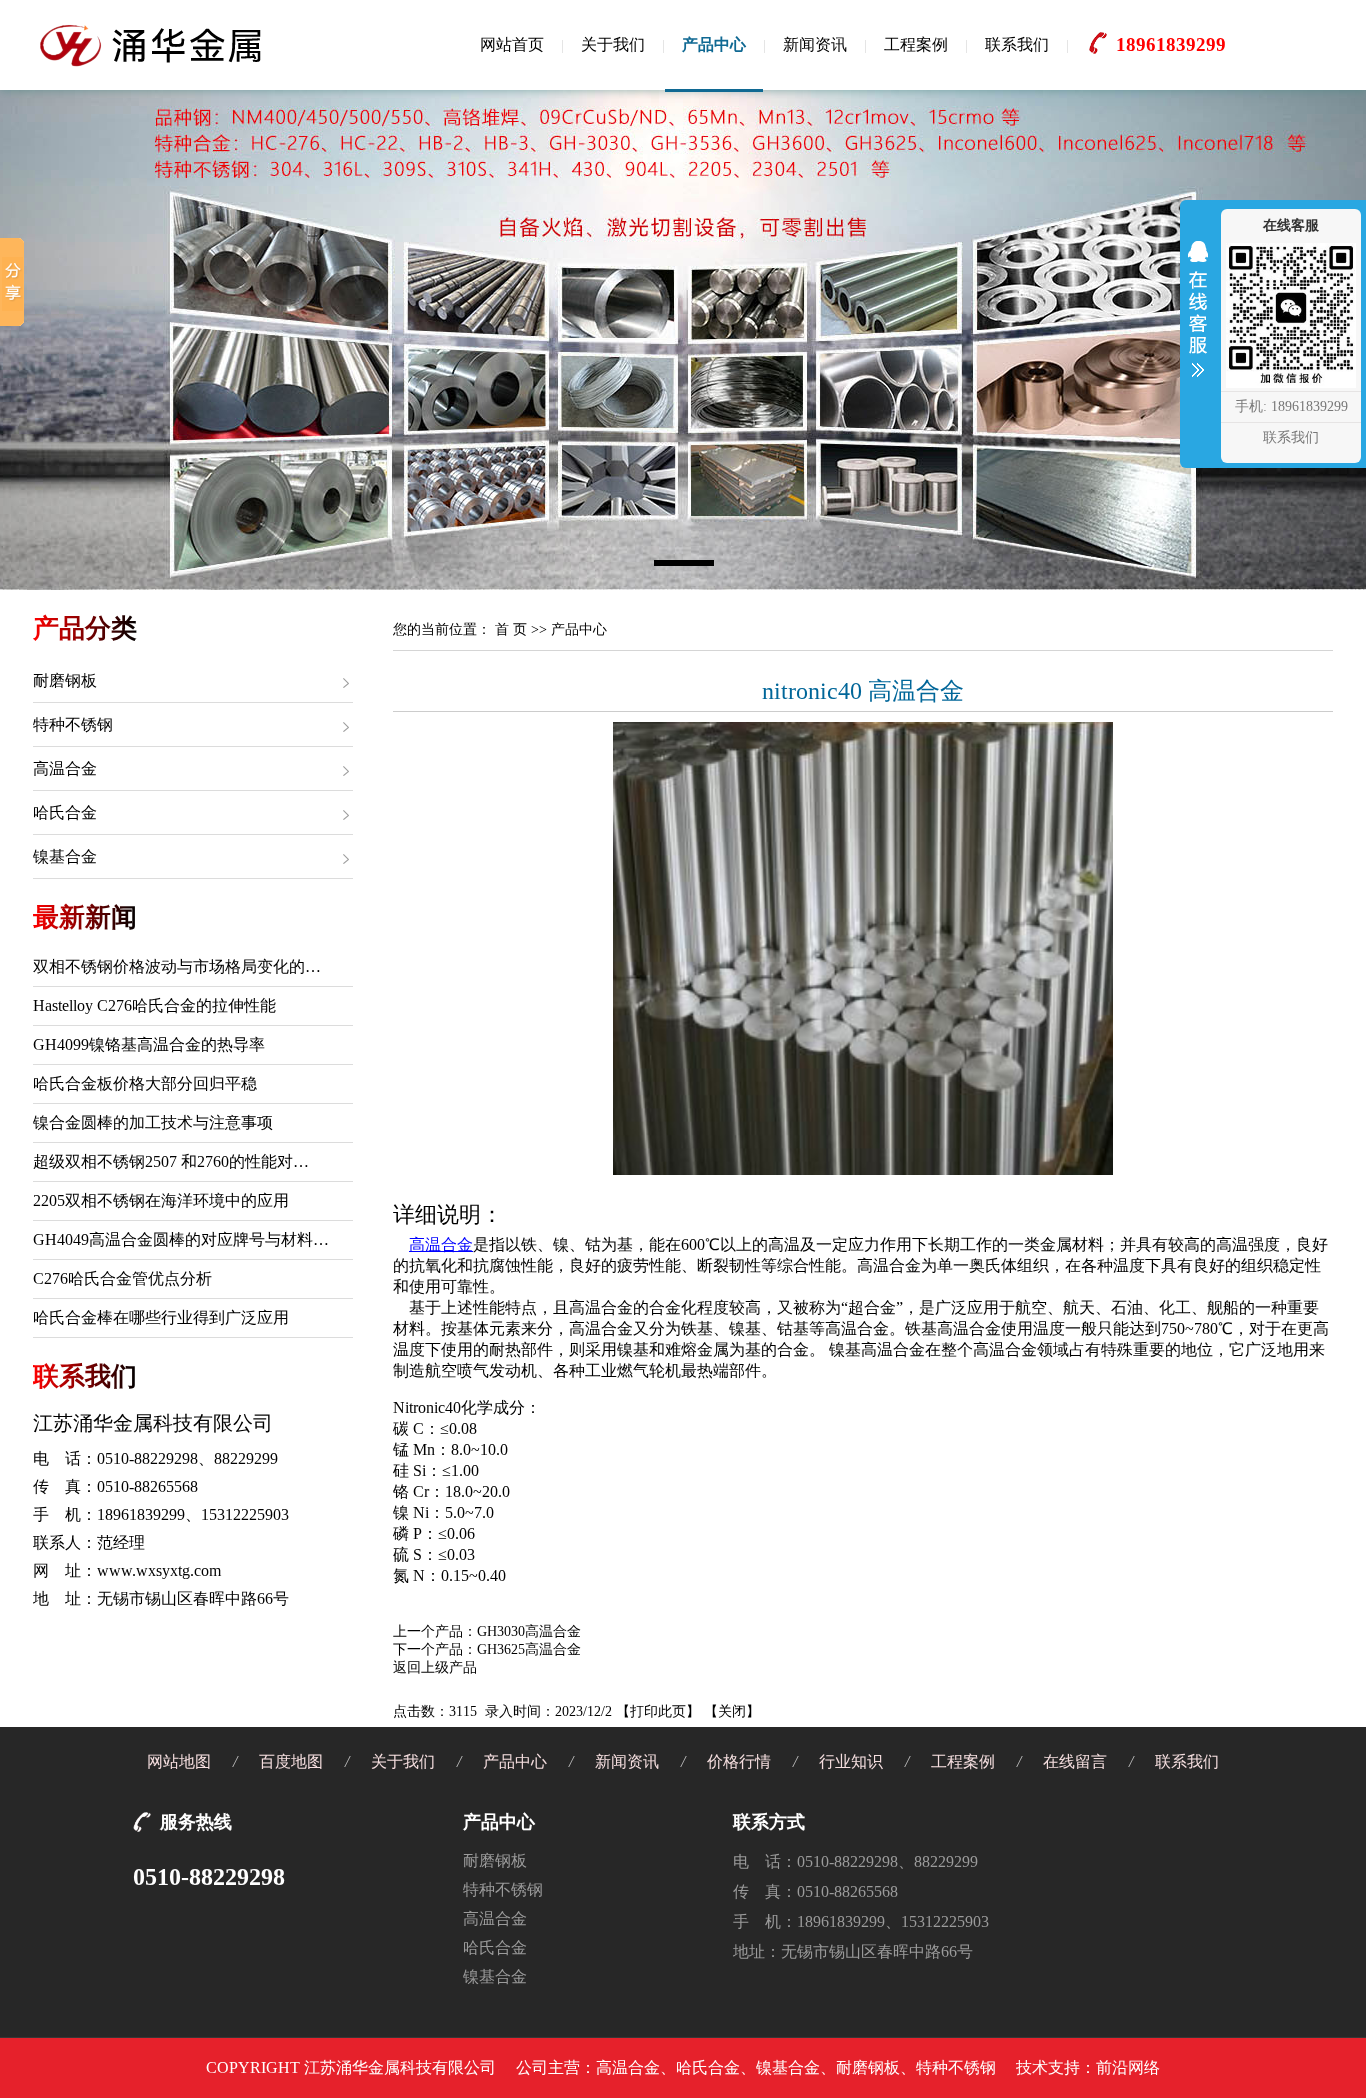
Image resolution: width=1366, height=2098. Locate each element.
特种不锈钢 (73, 724)
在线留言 (1075, 1761)
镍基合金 (65, 856)
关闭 (732, 1711)
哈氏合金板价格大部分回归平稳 (145, 1083)
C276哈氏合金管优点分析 (122, 1278)
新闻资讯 (815, 44)
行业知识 (851, 1761)
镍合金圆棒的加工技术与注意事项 (153, 1122)
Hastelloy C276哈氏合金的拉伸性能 (154, 1005)
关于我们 (613, 44)
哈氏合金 (65, 812)
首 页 (511, 629)
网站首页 (512, 44)
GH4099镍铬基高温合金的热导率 (149, 1044)
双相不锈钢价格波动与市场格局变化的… (177, 966)
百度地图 (291, 1761)
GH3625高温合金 (529, 1649)
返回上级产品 (435, 1667)
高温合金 (65, 768)
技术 (1032, 2067)
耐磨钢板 (65, 680)
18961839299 (1171, 44)
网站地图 (179, 1761)
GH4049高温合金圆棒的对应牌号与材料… (181, 1239)
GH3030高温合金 (529, 1631)
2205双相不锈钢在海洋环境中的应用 (161, 1200)
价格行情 (739, 1761)
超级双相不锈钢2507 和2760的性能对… (171, 1161)
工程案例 (916, 44)
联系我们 (1017, 44)
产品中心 (714, 44)
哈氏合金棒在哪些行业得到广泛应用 (161, 1317)
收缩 (1198, 322)
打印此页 (658, 1711)
